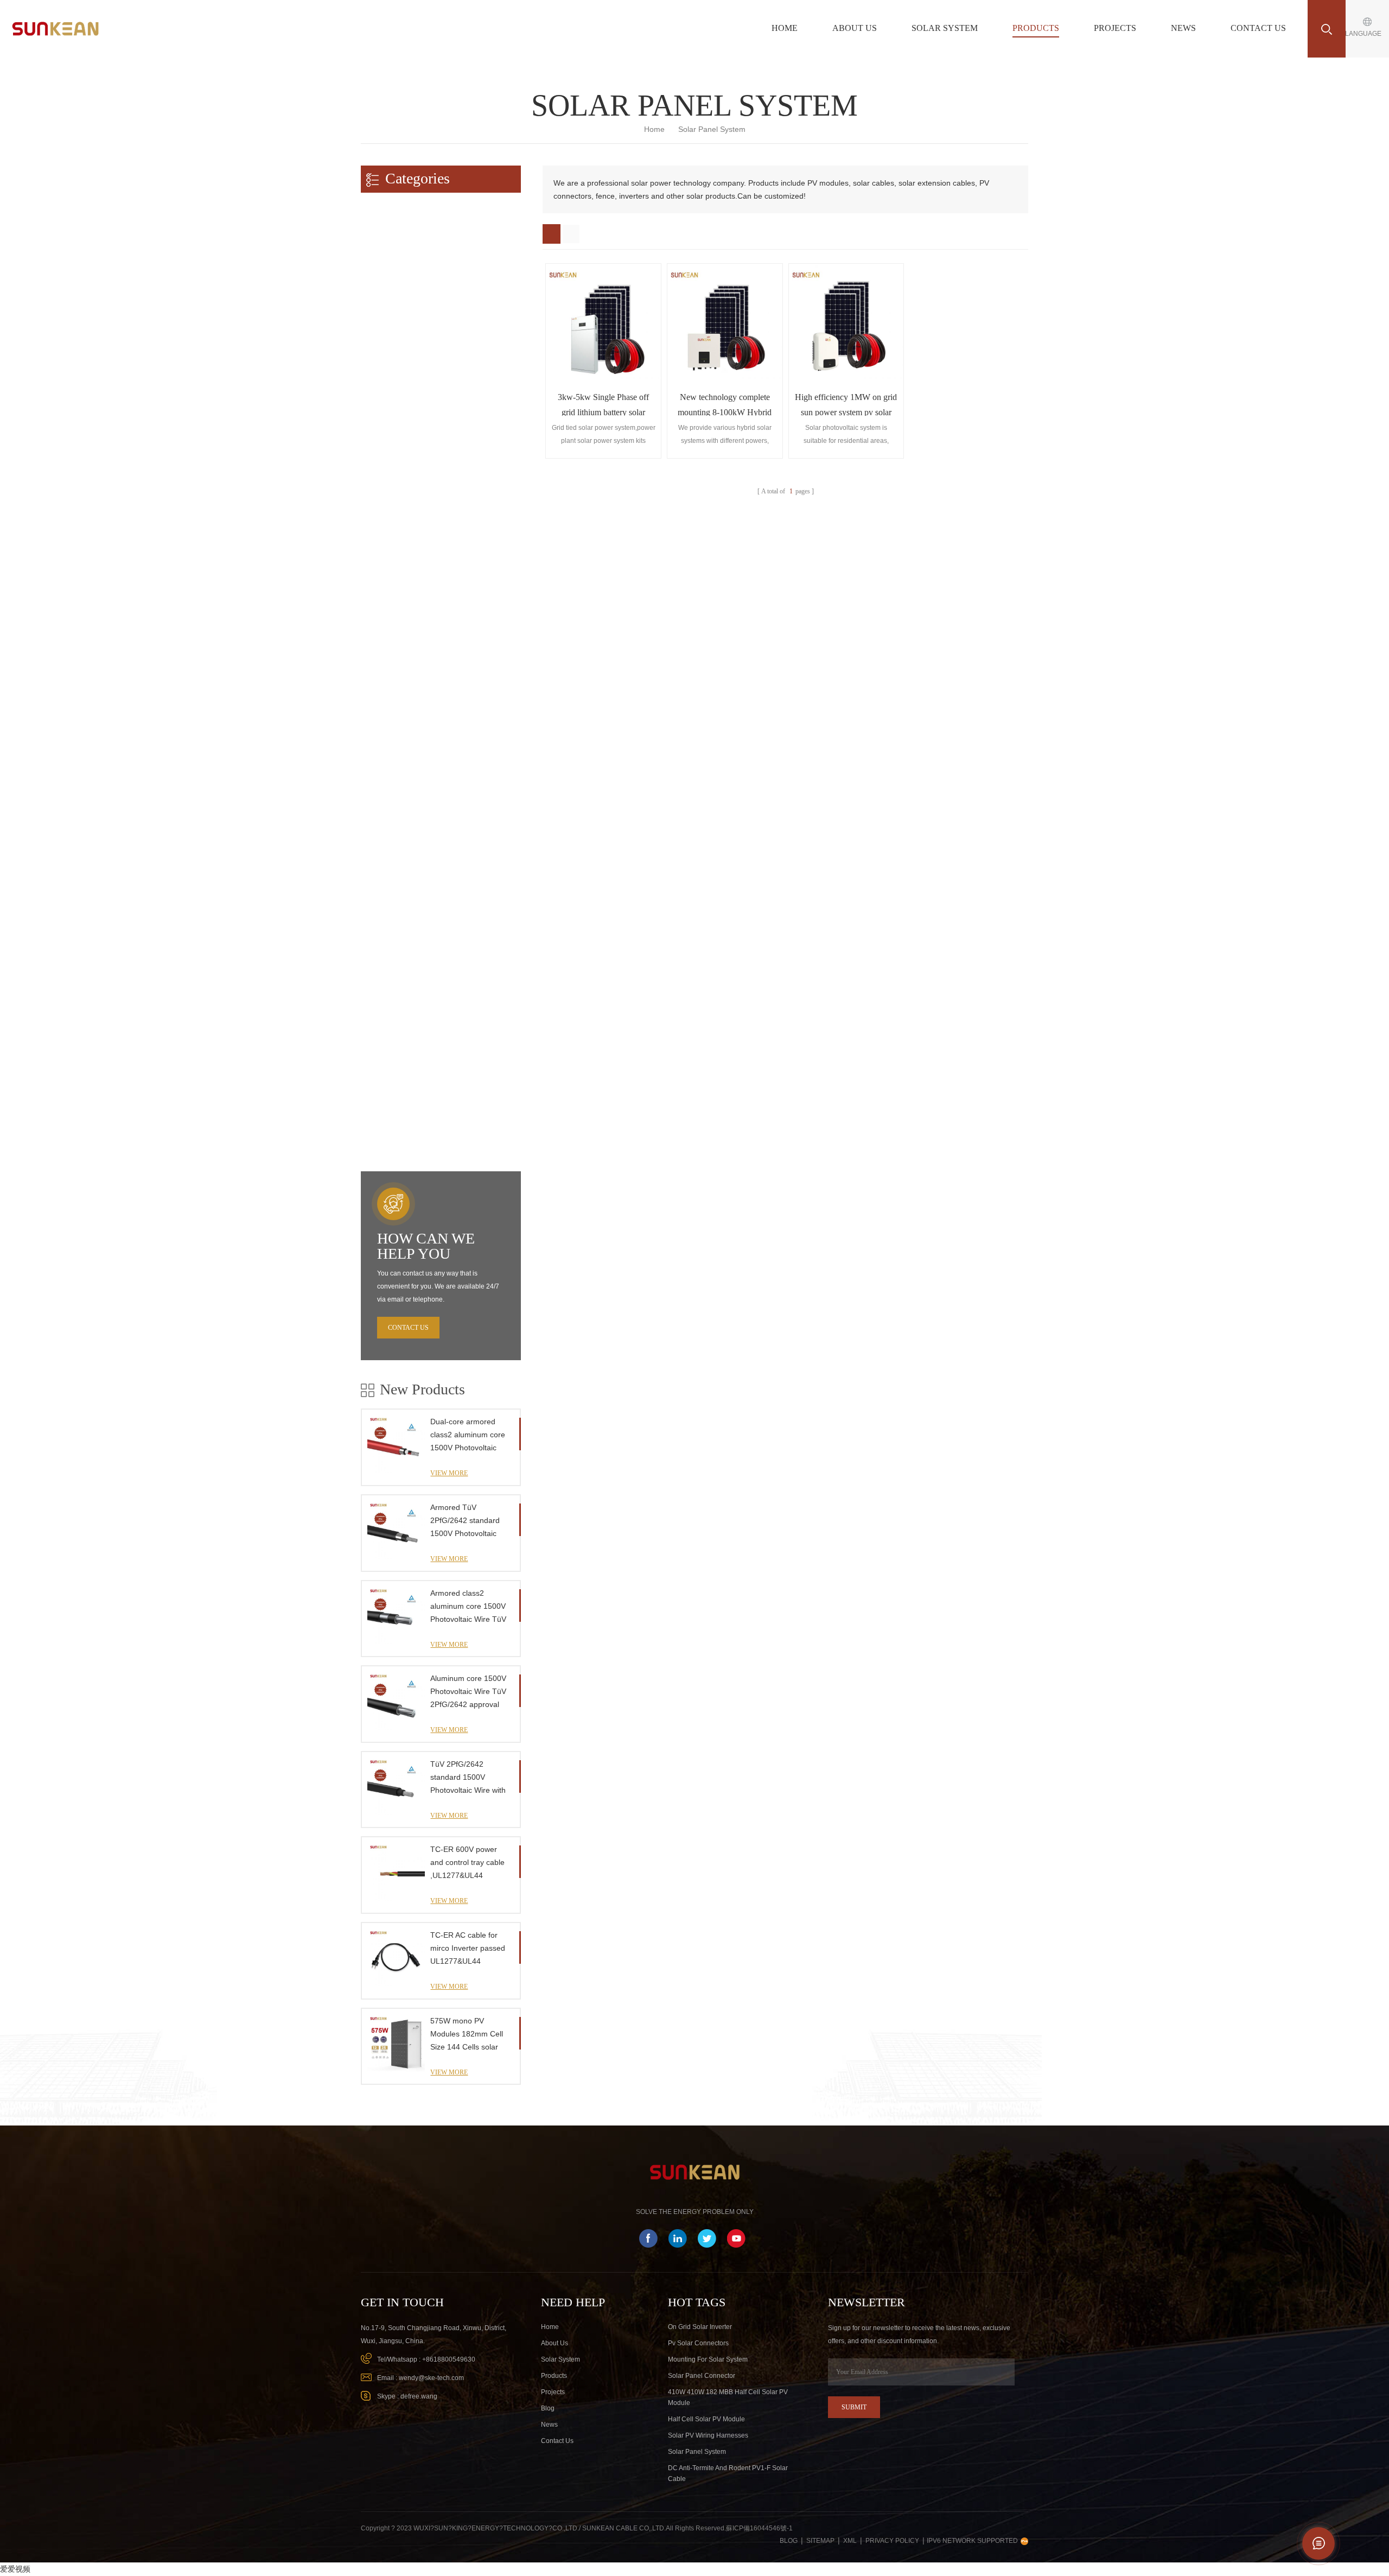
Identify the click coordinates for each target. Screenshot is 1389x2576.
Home (785, 28)
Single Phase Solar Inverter (413, 883)
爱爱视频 (15, 2569)
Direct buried (389, 512)
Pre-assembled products (402, 561)
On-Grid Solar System (404, 699)
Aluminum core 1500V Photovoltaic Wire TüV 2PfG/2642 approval (468, 1691)
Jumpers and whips (400, 583)
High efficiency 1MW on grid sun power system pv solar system (846, 404)
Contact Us (1258, 28)
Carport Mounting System (410, 1020)
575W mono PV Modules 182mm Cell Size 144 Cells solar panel (467, 2035)
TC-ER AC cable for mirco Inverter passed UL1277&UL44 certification (468, 1949)
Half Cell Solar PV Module (706, 2419)
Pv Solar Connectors (698, 2343)
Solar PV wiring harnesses (708, 2435)
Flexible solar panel (400, 812)
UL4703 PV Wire (396, 272)
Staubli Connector (397, 399)
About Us (555, 2343)
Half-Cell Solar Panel (402, 791)
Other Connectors (397, 420)
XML (850, 2541)
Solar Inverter (387, 840)
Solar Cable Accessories (408, 1114)
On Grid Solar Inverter (700, 2327)
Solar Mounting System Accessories (427, 1135)
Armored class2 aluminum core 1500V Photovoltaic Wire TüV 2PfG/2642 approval (468, 1607)
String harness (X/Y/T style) (413, 604)
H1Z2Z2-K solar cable (404, 229)
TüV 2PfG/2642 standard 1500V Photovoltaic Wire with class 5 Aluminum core (469, 1778)
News (1183, 28)
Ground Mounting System (410, 999)
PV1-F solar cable (398, 250)
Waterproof (387, 491)
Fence (375, 1048)
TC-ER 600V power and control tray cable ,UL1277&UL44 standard (467, 1863)
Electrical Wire (392, 377)
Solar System (945, 28)
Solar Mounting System (402, 956)
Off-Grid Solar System (404, 720)
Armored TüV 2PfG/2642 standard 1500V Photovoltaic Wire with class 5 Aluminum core (465, 1521)
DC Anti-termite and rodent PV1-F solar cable (728, 2473)
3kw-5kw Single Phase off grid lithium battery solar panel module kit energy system (603, 404)
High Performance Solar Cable (411, 448)
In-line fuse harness (400, 626)
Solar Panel (383, 769)
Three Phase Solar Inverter (412, 905)
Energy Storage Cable (399, 653)
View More (449, 1473)
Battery (378, 932)
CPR (377, 470)
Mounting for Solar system (708, 2359)
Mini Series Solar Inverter (409, 862)
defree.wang (419, 2396)
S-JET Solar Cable (399, 293)
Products (1036, 28)
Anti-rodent (387, 533)
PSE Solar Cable (396, 314)
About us (855, 28)
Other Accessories (393, 1071)
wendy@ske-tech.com (431, 2378)
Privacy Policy (892, 2541)
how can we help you (426, 1246)
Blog (548, 2408)
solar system (560, 2359)
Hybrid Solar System (402, 741)
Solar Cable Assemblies (407, 335)
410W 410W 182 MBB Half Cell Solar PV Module (728, 2397)
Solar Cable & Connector (404, 207)
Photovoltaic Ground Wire (410, 356)
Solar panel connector (702, 2376)
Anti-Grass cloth (395, 1093)
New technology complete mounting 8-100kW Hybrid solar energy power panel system (725, 404)
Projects (1115, 28)
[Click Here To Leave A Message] (1318, 2543)
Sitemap (820, 2541)
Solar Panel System (697, 2452)
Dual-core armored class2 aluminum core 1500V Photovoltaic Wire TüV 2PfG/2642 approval (468, 1436)
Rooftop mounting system (410, 978)
